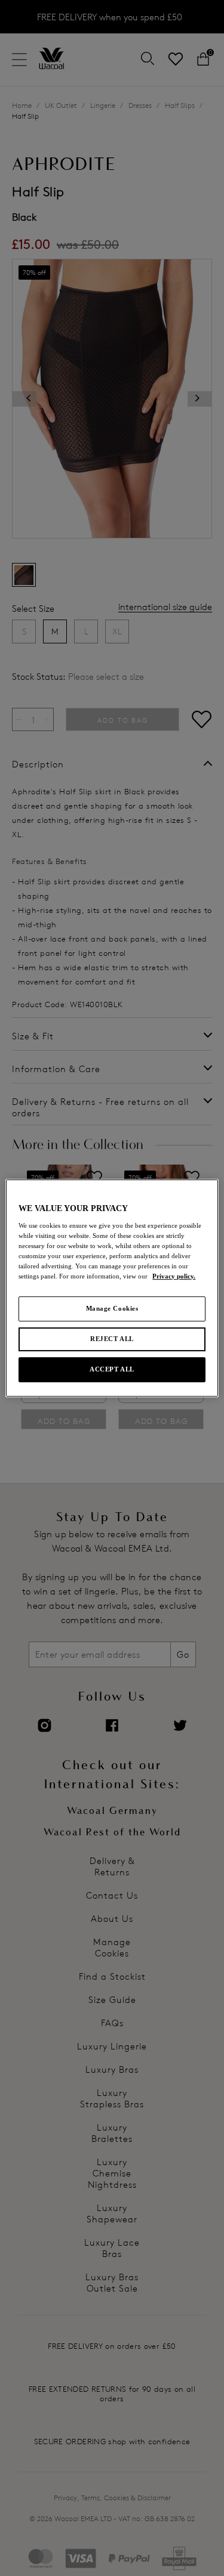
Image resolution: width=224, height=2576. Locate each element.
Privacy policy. (174, 1276)
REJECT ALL (112, 1339)
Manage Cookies (112, 1308)
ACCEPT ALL (112, 1369)
